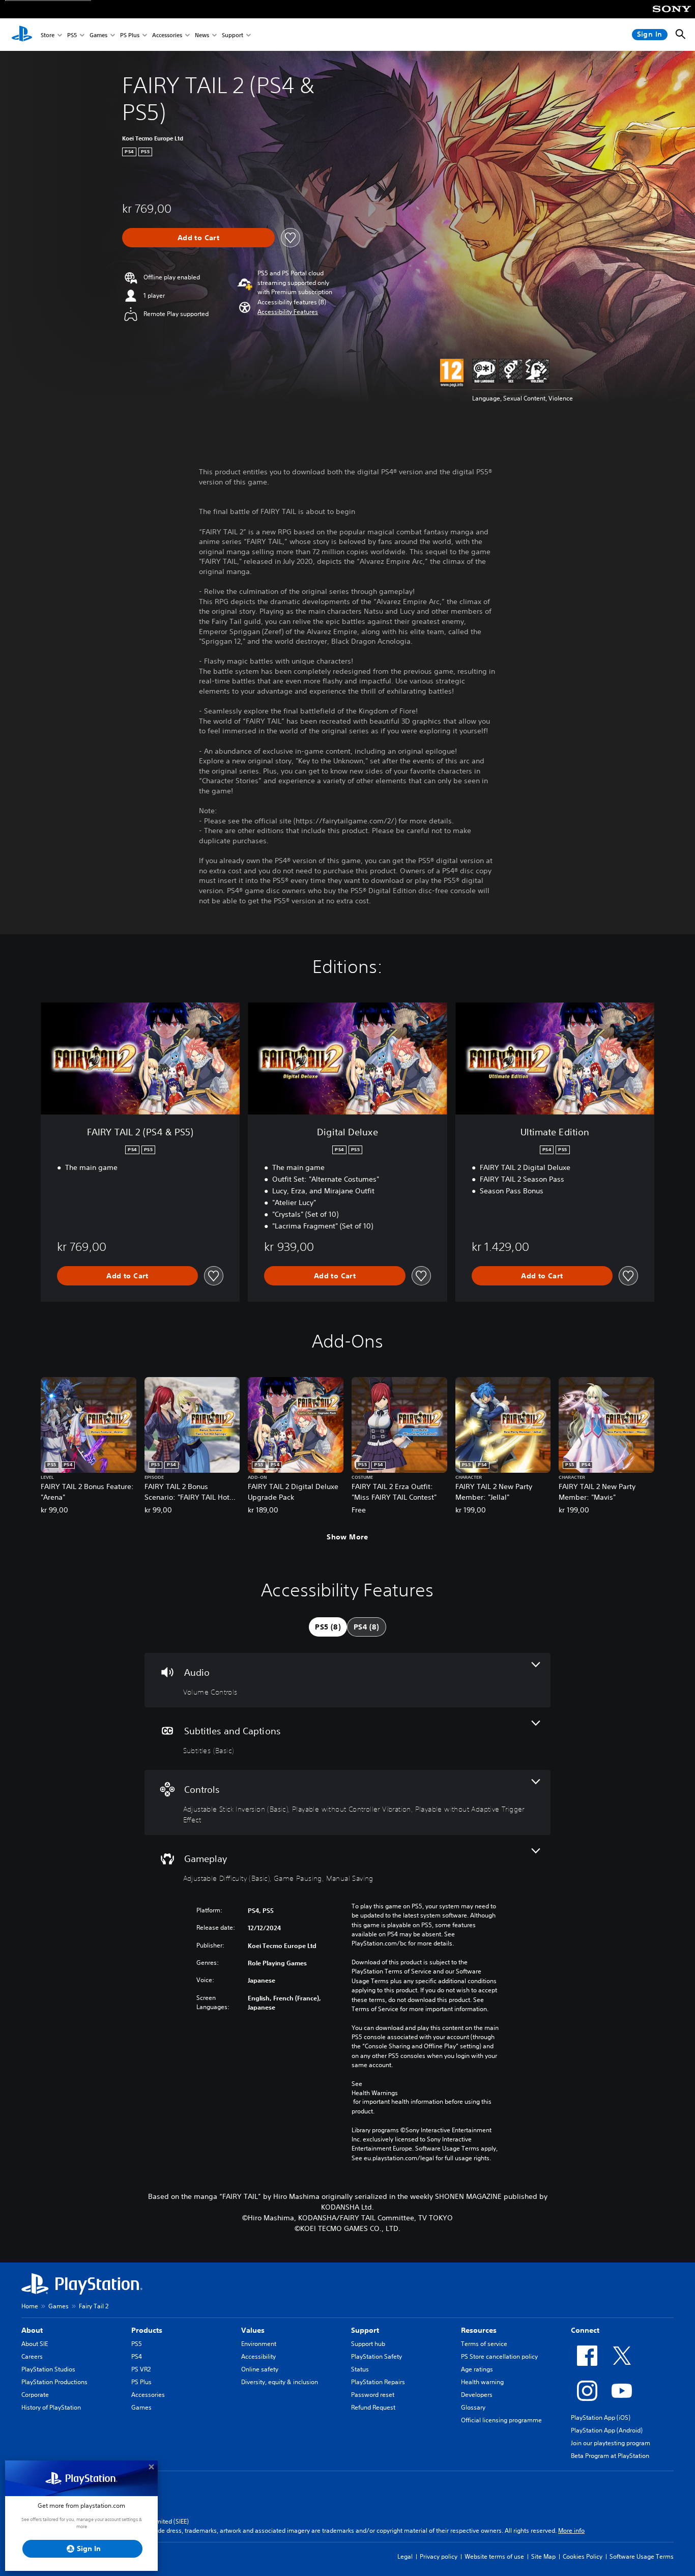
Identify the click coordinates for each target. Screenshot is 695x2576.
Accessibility (258, 2356)
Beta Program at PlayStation (610, 2456)
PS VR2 (141, 2369)
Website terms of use (494, 2556)
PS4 (137, 2356)
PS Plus (130, 35)
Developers (477, 2395)
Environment (259, 2344)
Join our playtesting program (611, 2443)
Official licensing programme (501, 2420)
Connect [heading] (585, 2330)
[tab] (328, 1627)
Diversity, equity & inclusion (280, 2382)
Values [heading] (253, 2330)
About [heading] (32, 2330)
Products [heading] (147, 2330)
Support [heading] (365, 2330)
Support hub (368, 2344)
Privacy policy (439, 2556)
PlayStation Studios (48, 2369)
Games (98, 35)
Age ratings (477, 2369)
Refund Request (373, 2407)
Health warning (482, 2382)
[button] (288, 312)
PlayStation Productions (54, 2382)
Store (48, 35)
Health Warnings (375, 2093)
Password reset (373, 2395)
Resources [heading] (479, 2330)
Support (233, 35)
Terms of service (484, 2344)
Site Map (543, 2556)
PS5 (72, 35)
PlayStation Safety (377, 2356)
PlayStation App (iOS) (601, 2417)
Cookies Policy (583, 2556)
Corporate (35, 2395)
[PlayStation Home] (22, 35)
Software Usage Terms (642, 2556)
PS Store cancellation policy (499, 2356)
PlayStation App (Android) (607, 2430)
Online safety (260, 2369)
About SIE (35, 2344)
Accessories (167, 35)
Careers (32, 2356)
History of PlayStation (51, 2407)
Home (30, 2306)
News (202, 35)
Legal (405, 2556)
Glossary (473, 2407)
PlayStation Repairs (378, 2382)
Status (360, 2369)
